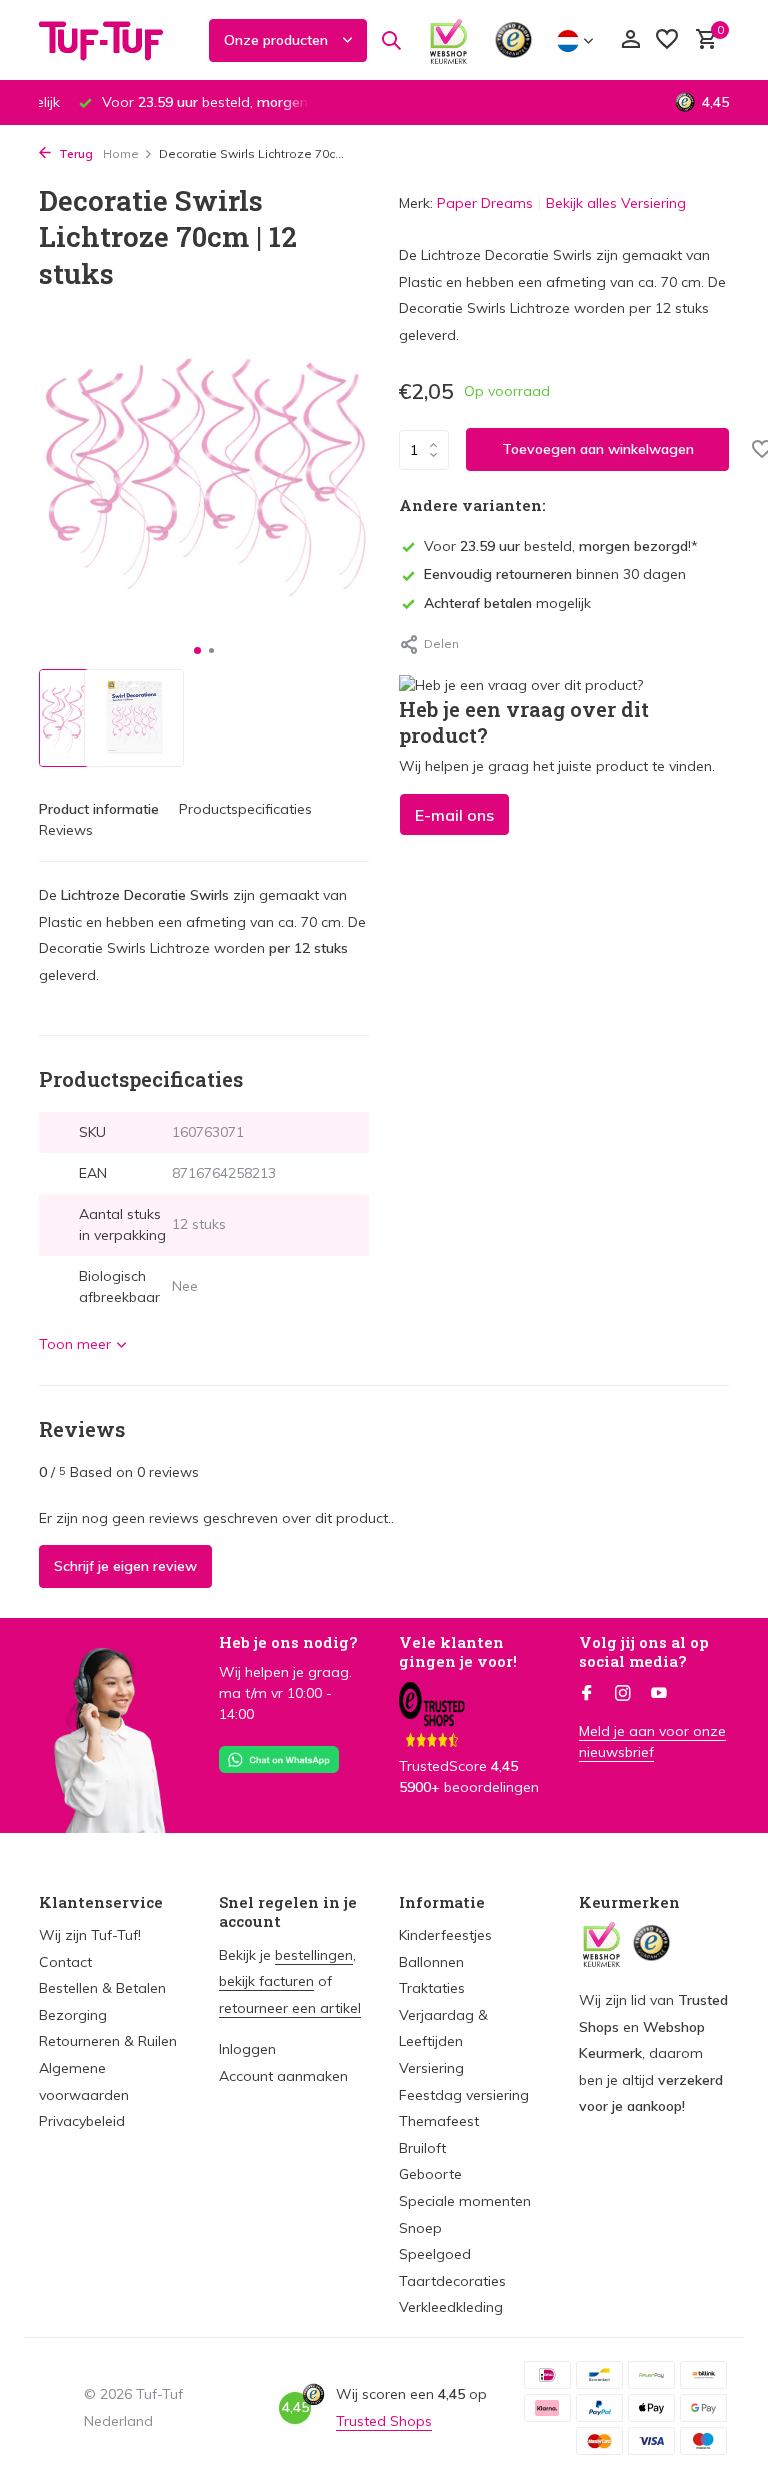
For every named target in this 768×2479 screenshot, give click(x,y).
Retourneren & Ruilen (108, 2041)
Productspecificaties (245, 809)
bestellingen (314, 1955)
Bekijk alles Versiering (616, 203)
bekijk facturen (266, 1981)
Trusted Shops (384, 2421)
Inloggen (247, 2049)
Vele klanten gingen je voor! (458, 1652)
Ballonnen (431, 1962)
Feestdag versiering (464, 2095)
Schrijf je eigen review (125, 1566)
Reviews (66, 830)
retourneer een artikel (290, 2008)
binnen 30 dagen (555, 574)
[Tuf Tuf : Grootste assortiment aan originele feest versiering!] (114, 40)
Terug (74, 153)
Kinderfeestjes (445, 1935)
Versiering (431, 2068)
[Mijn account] (630, 40)
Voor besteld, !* (561, 546)
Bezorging (73, 2015)
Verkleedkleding (451, 2307)
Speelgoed (435, 2254)
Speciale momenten (465, 2201)
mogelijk (507, 603)
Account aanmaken (283, 2076)
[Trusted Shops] (513, 40)
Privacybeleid (82, 2121)
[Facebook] (587, 1694)
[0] (701, 40)
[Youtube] (659, 1694)
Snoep (420, 2228)
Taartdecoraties (452, 2281)
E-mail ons (454, 815)
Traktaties (432, 1988)
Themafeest (439, 2121)
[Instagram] (623, 1694)
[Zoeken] (391, 40)
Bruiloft (422, 2148)
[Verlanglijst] (667, 40)
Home (121, 153)
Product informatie (99, 809)
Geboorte (430, 2174)
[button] (197, 650)
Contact (65, 1962)
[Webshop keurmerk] (448, 40)
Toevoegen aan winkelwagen (598, 449)
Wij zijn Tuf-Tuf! (90, 1935)
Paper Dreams (485, 203)
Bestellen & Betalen (102, 1988)
